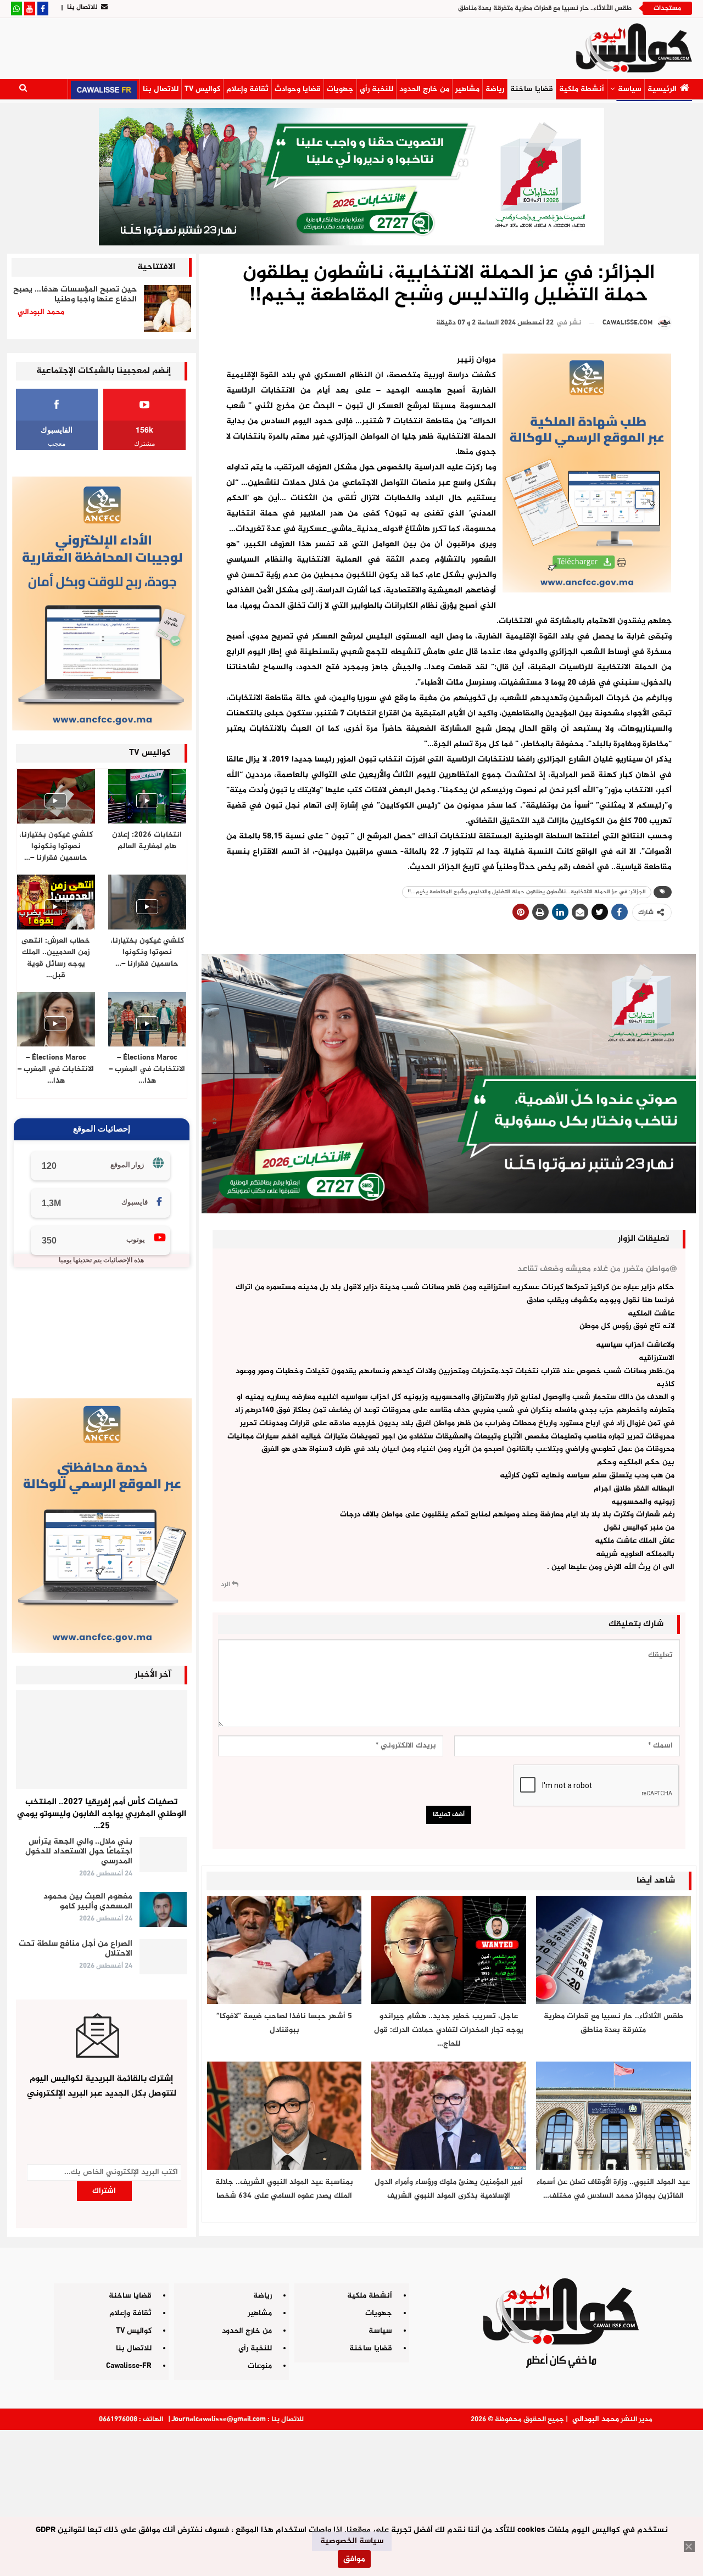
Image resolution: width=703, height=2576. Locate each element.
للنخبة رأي (376, 89)
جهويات (340, 89)
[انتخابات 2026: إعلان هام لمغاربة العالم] (147, 796)
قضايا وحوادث (298, 89)
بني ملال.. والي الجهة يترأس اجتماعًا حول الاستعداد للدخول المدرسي (79, 1852)
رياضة (495, 89)
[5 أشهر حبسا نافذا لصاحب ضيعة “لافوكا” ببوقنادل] (284, 1950)
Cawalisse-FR (129, 2366)
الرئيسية (662, 89)
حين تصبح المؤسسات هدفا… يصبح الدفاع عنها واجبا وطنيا (75, 295)
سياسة (630, 89)
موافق (354, 2559)
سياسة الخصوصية (352, 2541)
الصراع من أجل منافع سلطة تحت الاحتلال (76, 1949)
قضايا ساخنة (532, 89)
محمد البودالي (596, 2419)
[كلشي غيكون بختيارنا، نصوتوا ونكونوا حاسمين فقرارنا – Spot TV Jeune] (147, 902)
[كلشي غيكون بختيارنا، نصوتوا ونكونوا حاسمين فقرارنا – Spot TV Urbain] (56, 796)
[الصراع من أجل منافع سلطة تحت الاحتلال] (163, 1957)
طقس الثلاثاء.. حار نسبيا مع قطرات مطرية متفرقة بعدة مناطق (545, 8)
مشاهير (467, 89)
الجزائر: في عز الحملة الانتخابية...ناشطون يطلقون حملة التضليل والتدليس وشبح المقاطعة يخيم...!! (527, 892)
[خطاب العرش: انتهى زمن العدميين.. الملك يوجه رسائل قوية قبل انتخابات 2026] (56, 902)
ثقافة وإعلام (247, 89)
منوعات (260, 2366)
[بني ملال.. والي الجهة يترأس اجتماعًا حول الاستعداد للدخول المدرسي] (163, 1855)
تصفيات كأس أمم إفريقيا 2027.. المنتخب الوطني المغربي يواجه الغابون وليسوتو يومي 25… (102, 1814)
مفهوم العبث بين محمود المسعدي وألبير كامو (88, 1902)
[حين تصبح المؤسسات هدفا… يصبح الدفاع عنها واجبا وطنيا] (168, 309)
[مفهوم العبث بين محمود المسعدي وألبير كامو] (163, 1909)
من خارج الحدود (424, 89)
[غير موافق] (689, 2546)
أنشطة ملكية (582, 89)
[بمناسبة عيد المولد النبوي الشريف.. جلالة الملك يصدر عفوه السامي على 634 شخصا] (284, 2116)
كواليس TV (202, 89)
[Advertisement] (351, 2499)
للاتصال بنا (82, 7)
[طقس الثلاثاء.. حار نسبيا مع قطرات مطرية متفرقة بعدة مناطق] (613, 1950)
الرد (226, 1584)
